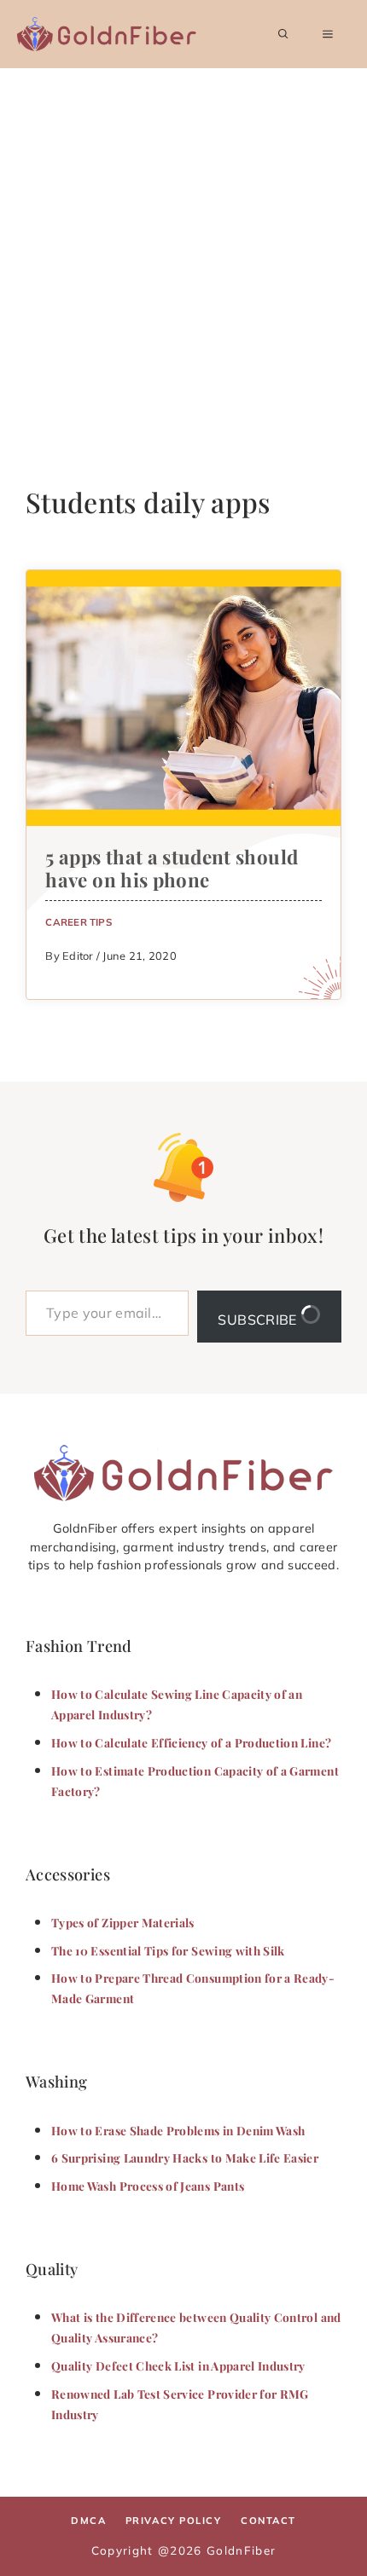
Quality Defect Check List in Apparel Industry (178, 2365)
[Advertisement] (183, 260)
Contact (268, 2521)
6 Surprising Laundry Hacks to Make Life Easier (185, 2157)
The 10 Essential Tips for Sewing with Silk (168, 1950)
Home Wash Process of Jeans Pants (148, 2186)
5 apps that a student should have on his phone (172, 868)
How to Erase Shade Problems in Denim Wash (178, 2130)
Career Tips (79, 922)
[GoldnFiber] (183, 1473)
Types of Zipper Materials (123, 1922)
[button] (283, 34)
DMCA (88, 2521)
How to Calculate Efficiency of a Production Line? (191, 1742)
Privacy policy (174, 2521)
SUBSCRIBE (259, 1320)
